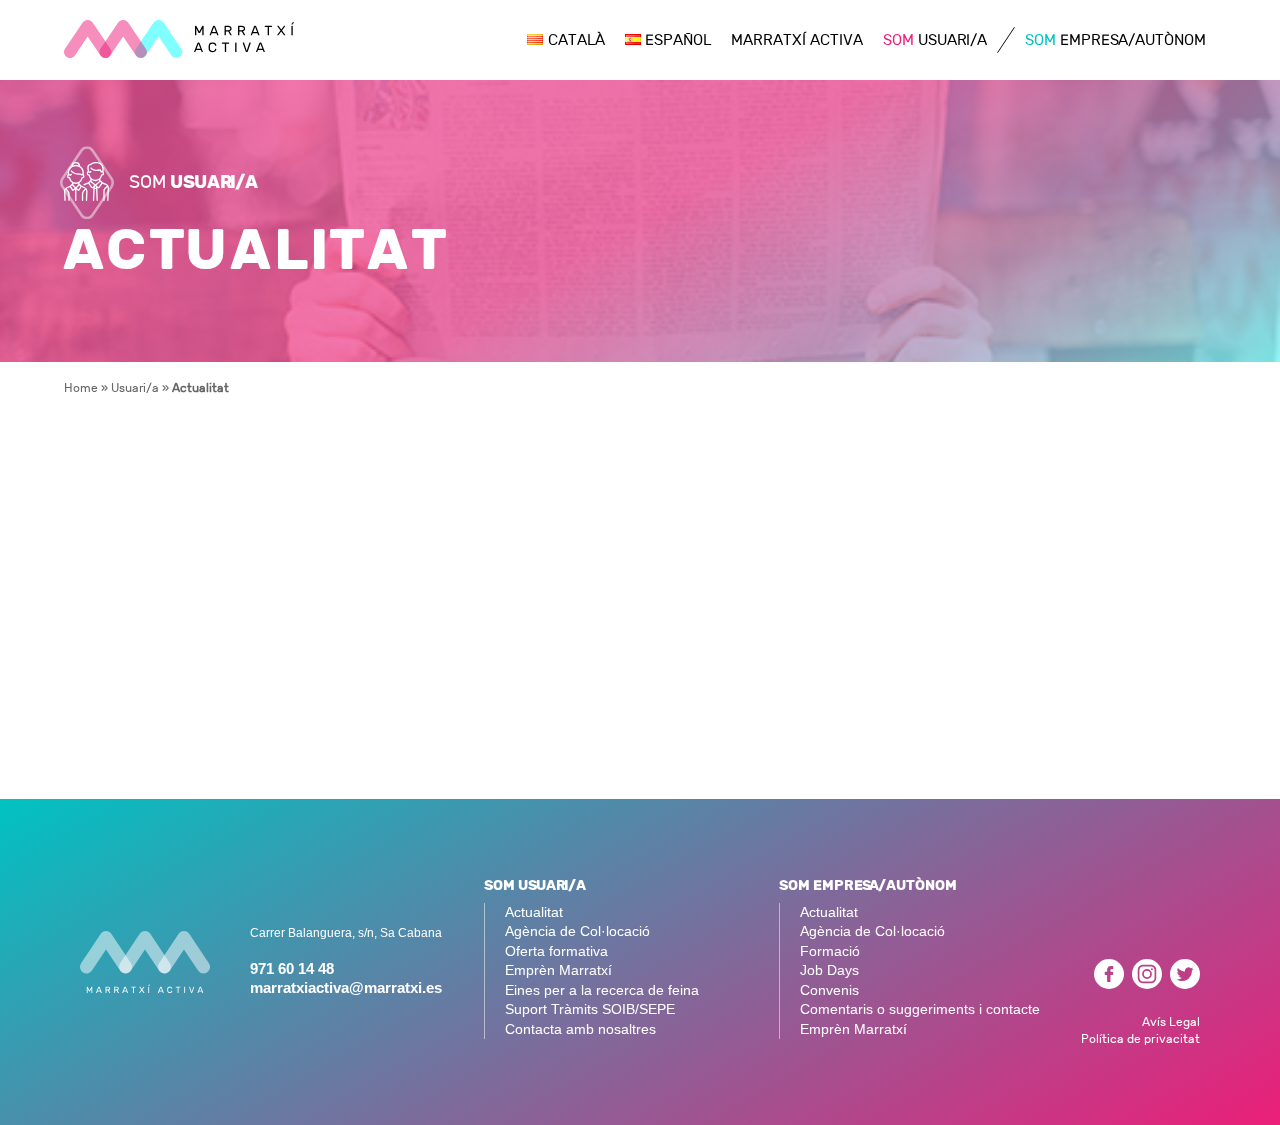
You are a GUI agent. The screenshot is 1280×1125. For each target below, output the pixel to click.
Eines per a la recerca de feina (602, 990)
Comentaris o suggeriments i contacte (920, 1009)
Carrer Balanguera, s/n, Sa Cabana (346, 933)
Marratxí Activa (797, 40)
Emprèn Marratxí (558, 970)
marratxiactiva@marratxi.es (346, 987)
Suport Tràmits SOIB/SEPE (590, 1009)
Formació (830, 951)
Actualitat (534, 912)
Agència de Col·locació (577, 931)
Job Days (829, 970)
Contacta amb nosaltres (580, 1029)
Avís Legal (1171, 1021)
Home (81, 388)
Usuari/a (935, 40)
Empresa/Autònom (1115, 40)
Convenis (829, 990)
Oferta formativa (556, 951)
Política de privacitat (1140, 1038)
